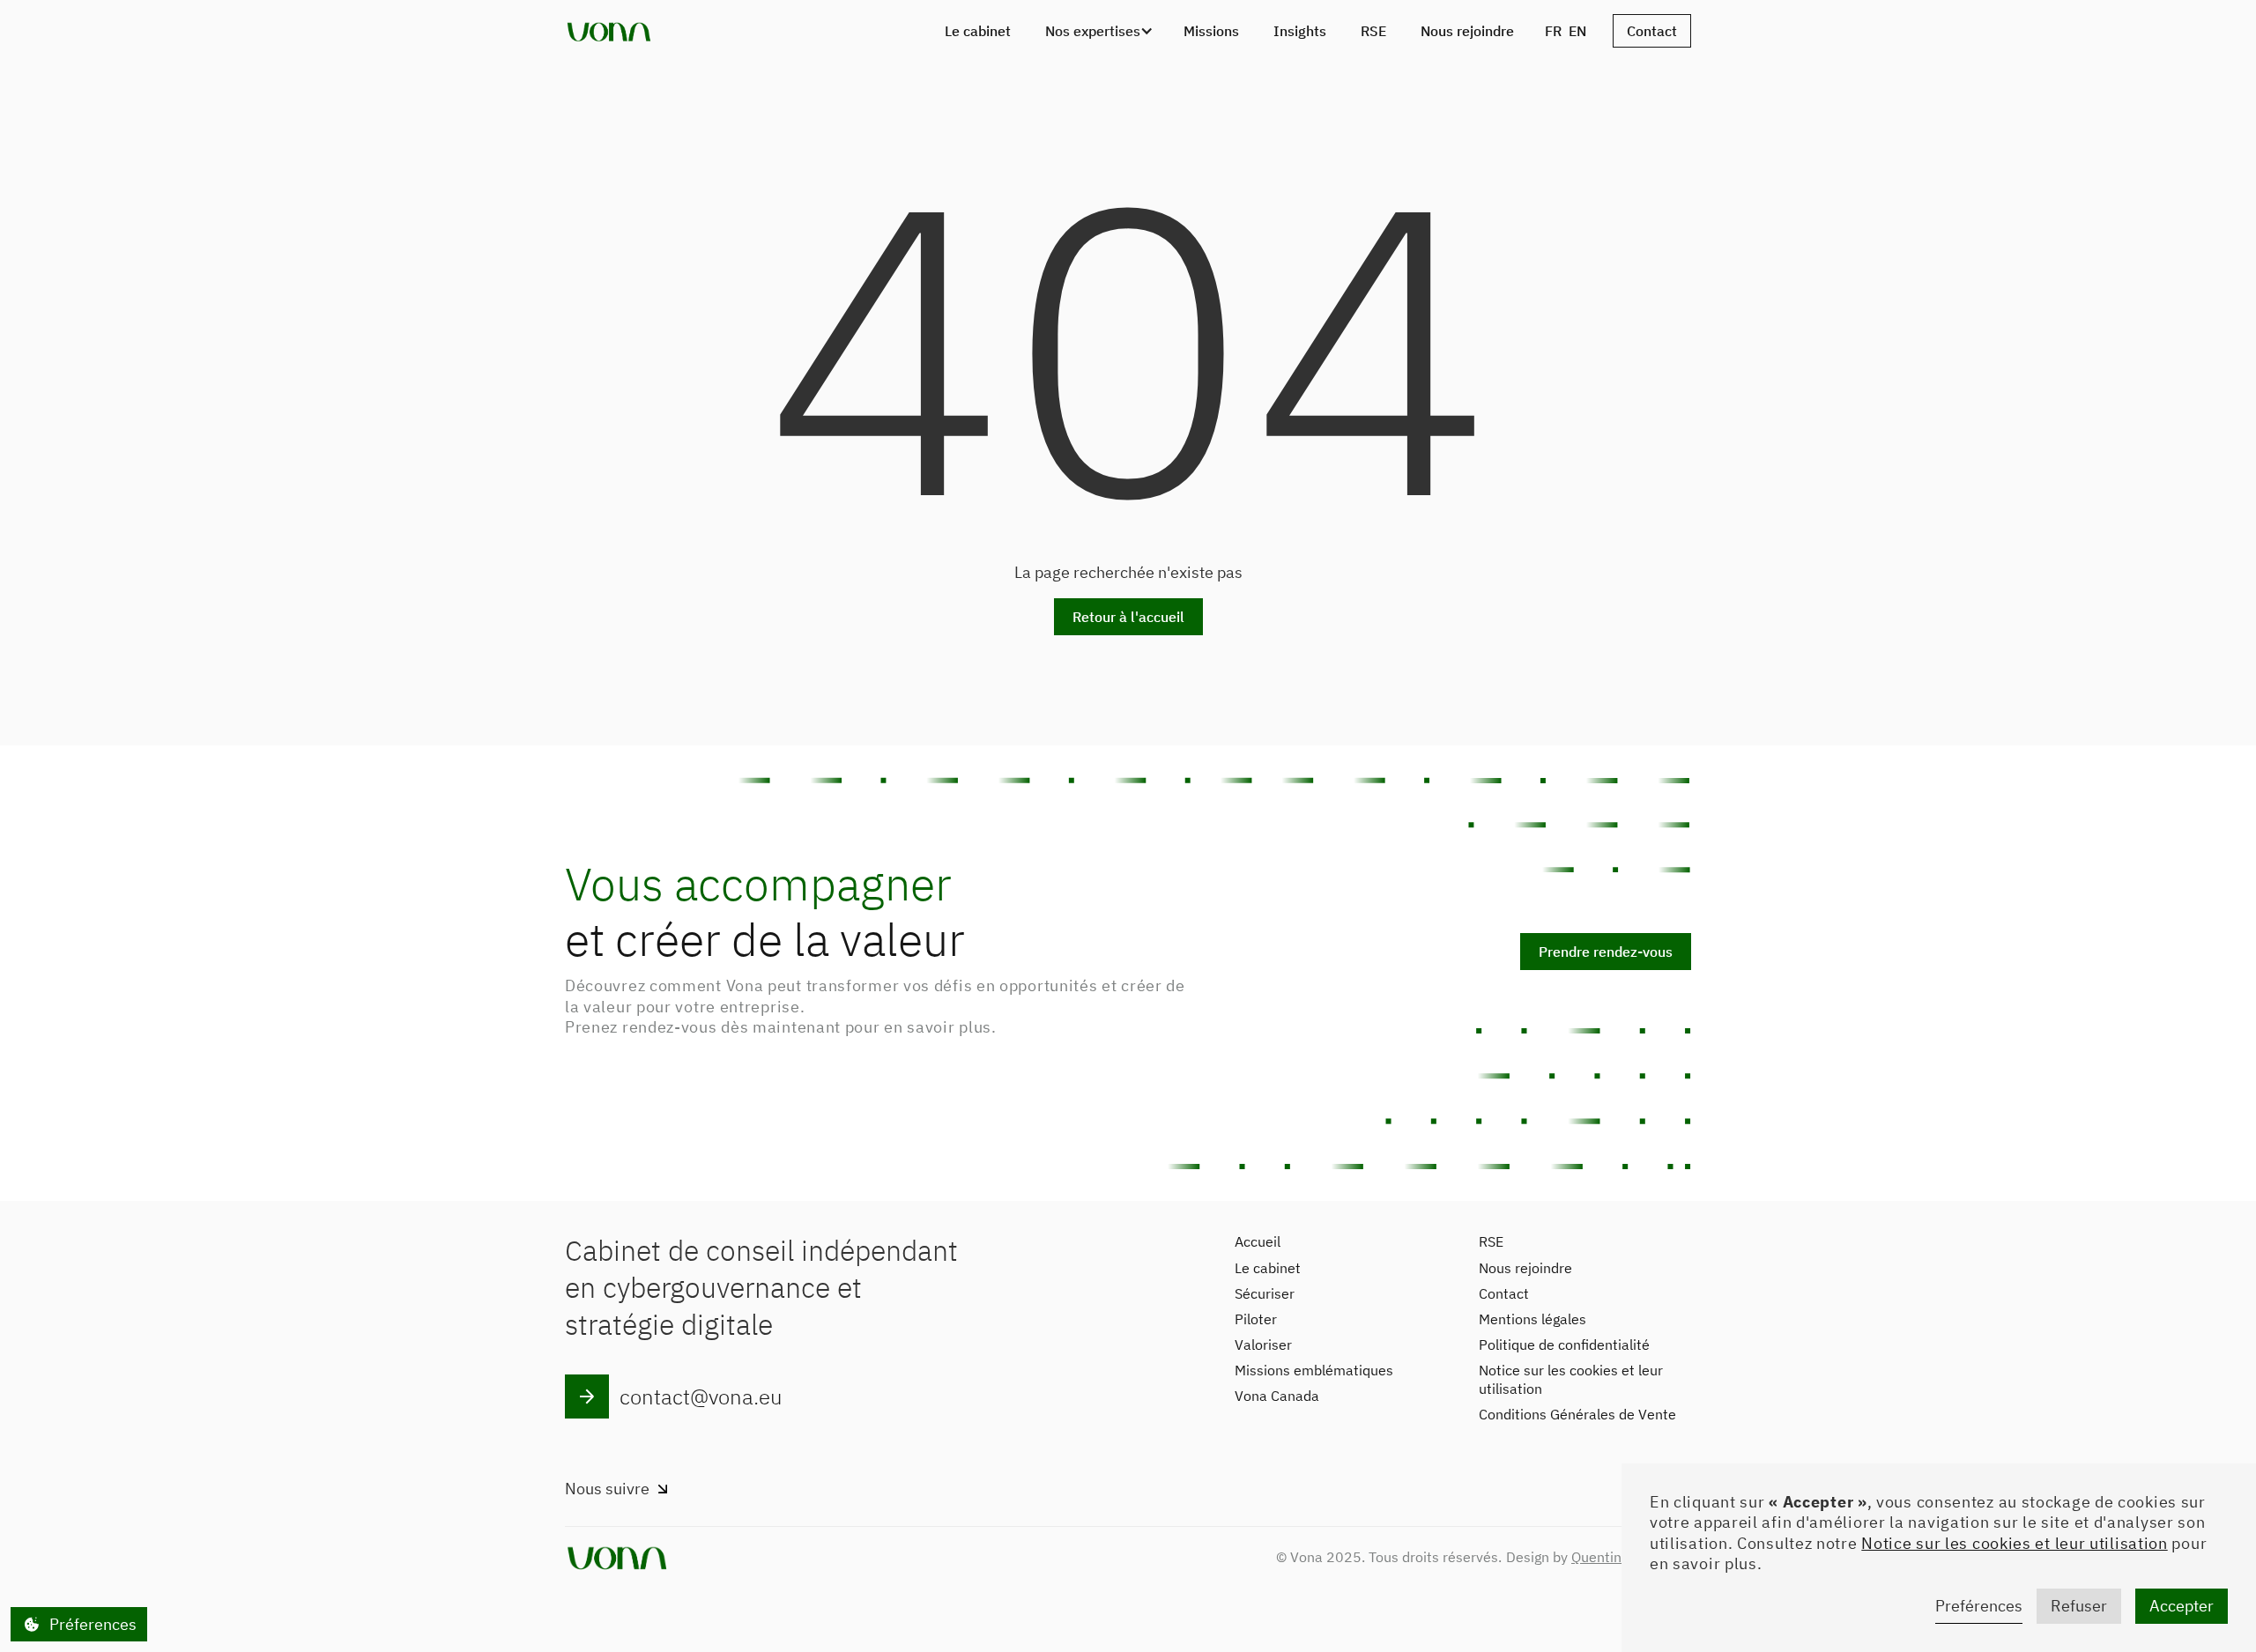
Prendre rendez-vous (1606, 952)
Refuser (2079, 1606)
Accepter (2182, 1606)
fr (1553, 31)
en (1577, 31)
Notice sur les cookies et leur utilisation (2014, 1543)
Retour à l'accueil (1128, 617)
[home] (609, 31)
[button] (1097, 31)
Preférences (1979, 1606)
